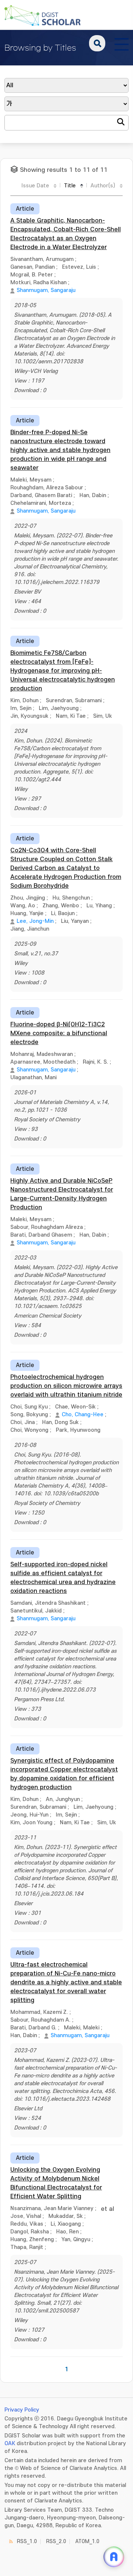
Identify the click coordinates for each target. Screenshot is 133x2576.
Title (70, 186)
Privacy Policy (22, 2410)
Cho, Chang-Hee (83, 1415)
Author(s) (103, 186)
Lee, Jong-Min (35, 921)
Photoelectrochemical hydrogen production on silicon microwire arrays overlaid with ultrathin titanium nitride (66, 1386)
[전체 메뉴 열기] (122, 43)
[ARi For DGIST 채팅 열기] (114, 2557)
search (97, 43)
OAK (10, 2444)
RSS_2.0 (56, 2541)
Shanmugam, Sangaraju (46, 290)
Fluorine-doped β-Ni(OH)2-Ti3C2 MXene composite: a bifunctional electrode (59, 1033)
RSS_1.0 (27, 2541)
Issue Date (35, 186)
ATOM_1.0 (87, 2541)
